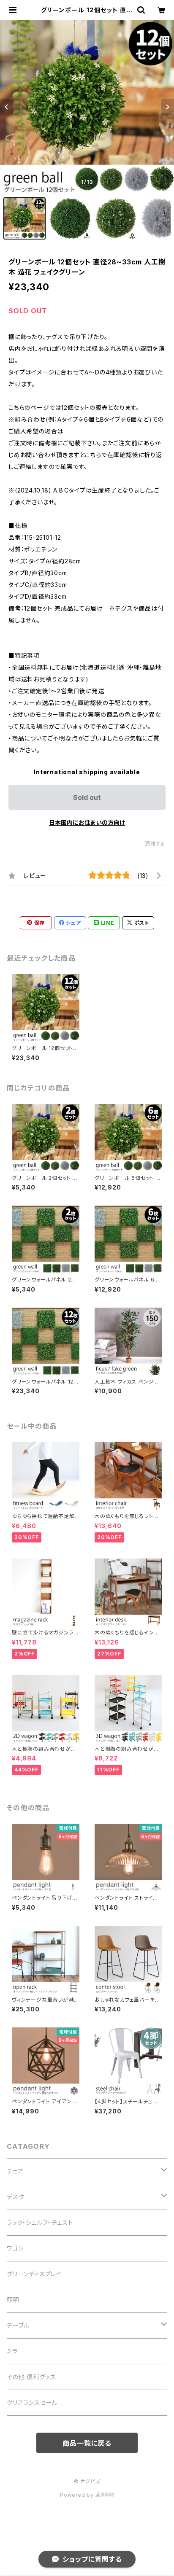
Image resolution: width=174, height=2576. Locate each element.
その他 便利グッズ (31, 2377)
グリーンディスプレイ (34, 2274)
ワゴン (15, 2248)
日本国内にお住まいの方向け (87, 822)
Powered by (78, 2495)
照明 (13, 2300)
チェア (15, 2171)
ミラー (15, 2351)
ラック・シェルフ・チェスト (40, 2222)
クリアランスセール (32, 2402)
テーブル (18, 2325)
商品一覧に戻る (87, 2443)
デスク (15, 2197)
